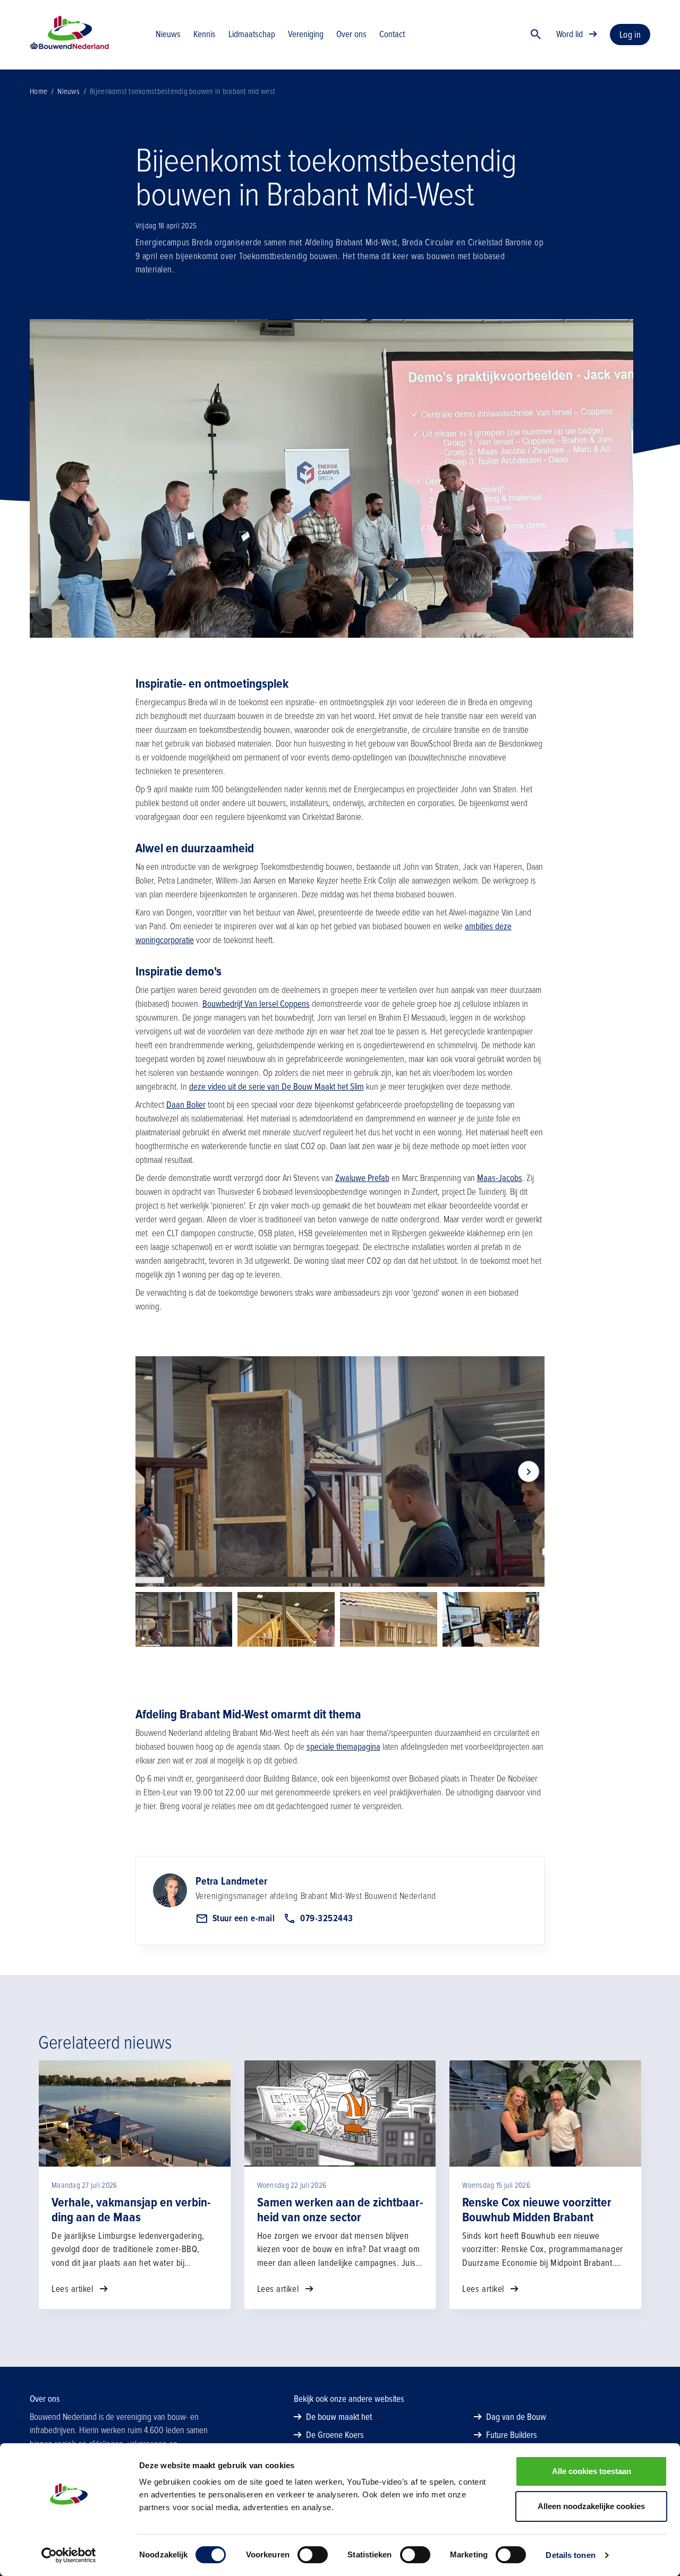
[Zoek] (536, 35)
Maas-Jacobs (500, 1178)
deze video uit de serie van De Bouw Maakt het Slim (277, 1087)
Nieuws (69, 91)
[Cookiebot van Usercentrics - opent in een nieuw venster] (69, 2555)
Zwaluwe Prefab (362, 1178)
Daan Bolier (186, 1105)
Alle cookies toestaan (592, 2471)
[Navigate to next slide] (529, 1471)
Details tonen (570, 2555)
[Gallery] (340, 1471)
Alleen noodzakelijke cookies (591, 2506)
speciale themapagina (343, 1747)
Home (39, 91)
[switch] (313, 2555)
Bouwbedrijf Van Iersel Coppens (256, 1004)
